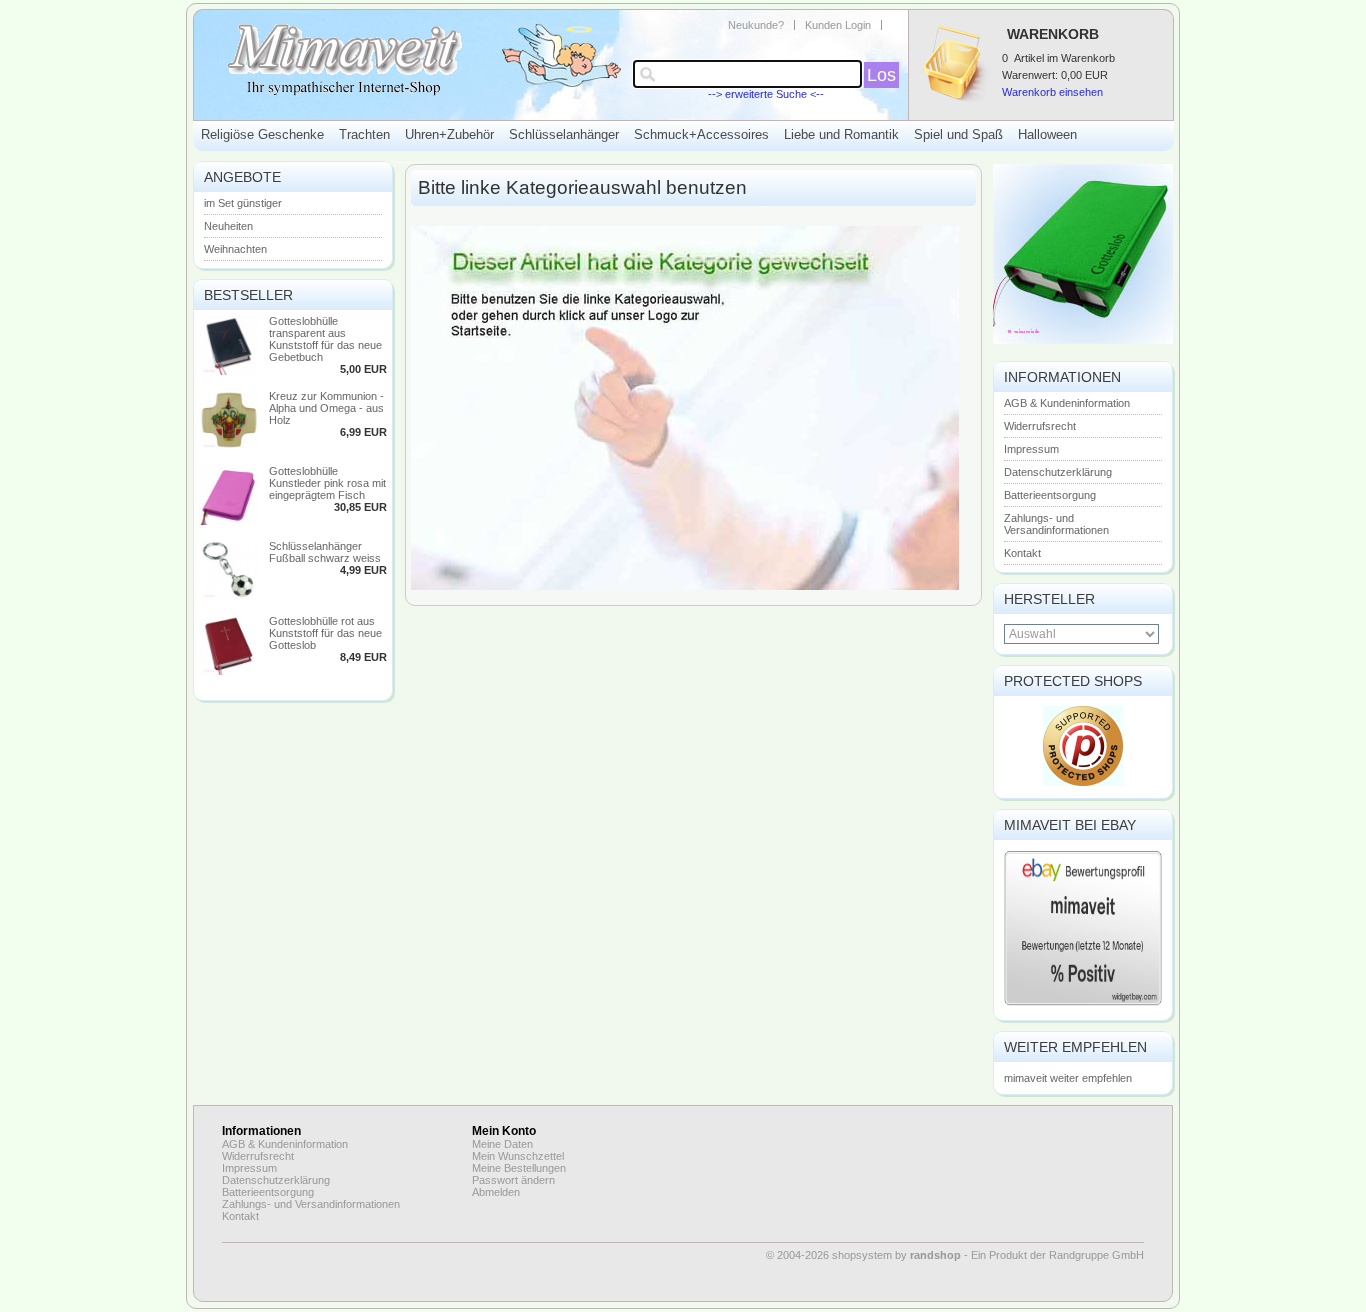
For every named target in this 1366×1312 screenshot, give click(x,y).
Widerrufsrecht (1040, 426)
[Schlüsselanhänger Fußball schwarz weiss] (229, 596)
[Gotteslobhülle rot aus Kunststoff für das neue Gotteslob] (229, 671)
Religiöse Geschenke (262, 134)
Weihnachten (235, 249)
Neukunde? (756, 25)
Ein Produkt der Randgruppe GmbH (1057, 1255)
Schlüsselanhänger (564, 134)
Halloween (1047, 134)
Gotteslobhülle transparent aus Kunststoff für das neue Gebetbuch (325, 339)
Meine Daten (502, 1144)
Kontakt (1022, 553)
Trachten (364, 134)
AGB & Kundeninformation (1067, 403)
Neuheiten (228, 226)
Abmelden (496, 1192)
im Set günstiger (243, 203)
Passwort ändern (513, 1180)
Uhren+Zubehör (449, 134)
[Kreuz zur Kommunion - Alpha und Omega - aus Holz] (229, 446)
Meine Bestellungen (519, 1168)
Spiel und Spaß (958, 134)
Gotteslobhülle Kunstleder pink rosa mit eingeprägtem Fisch (327, 483)
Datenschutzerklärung (1058, 472)
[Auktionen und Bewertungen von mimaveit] (1083, 1004)
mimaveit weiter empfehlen (1068, 1078)
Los (881, 75)
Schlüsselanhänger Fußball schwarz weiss (325, 552)
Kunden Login (838, 25)
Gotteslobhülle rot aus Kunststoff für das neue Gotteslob (325, 633)
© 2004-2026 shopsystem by (863, 1255)
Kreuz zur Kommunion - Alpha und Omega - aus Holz (326, 408)
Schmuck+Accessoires (701, 134)
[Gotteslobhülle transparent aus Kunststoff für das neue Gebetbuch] (229, 371)
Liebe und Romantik (841, 134)
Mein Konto (504, 1131)
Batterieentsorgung (1050, 495)
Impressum (1031, 449)
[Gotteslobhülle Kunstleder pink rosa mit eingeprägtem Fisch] (229, 521)
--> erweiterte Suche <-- (766, 94)
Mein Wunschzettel (518, 1156)
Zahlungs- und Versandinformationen (1056, 524)
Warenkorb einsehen (1052, 92)
